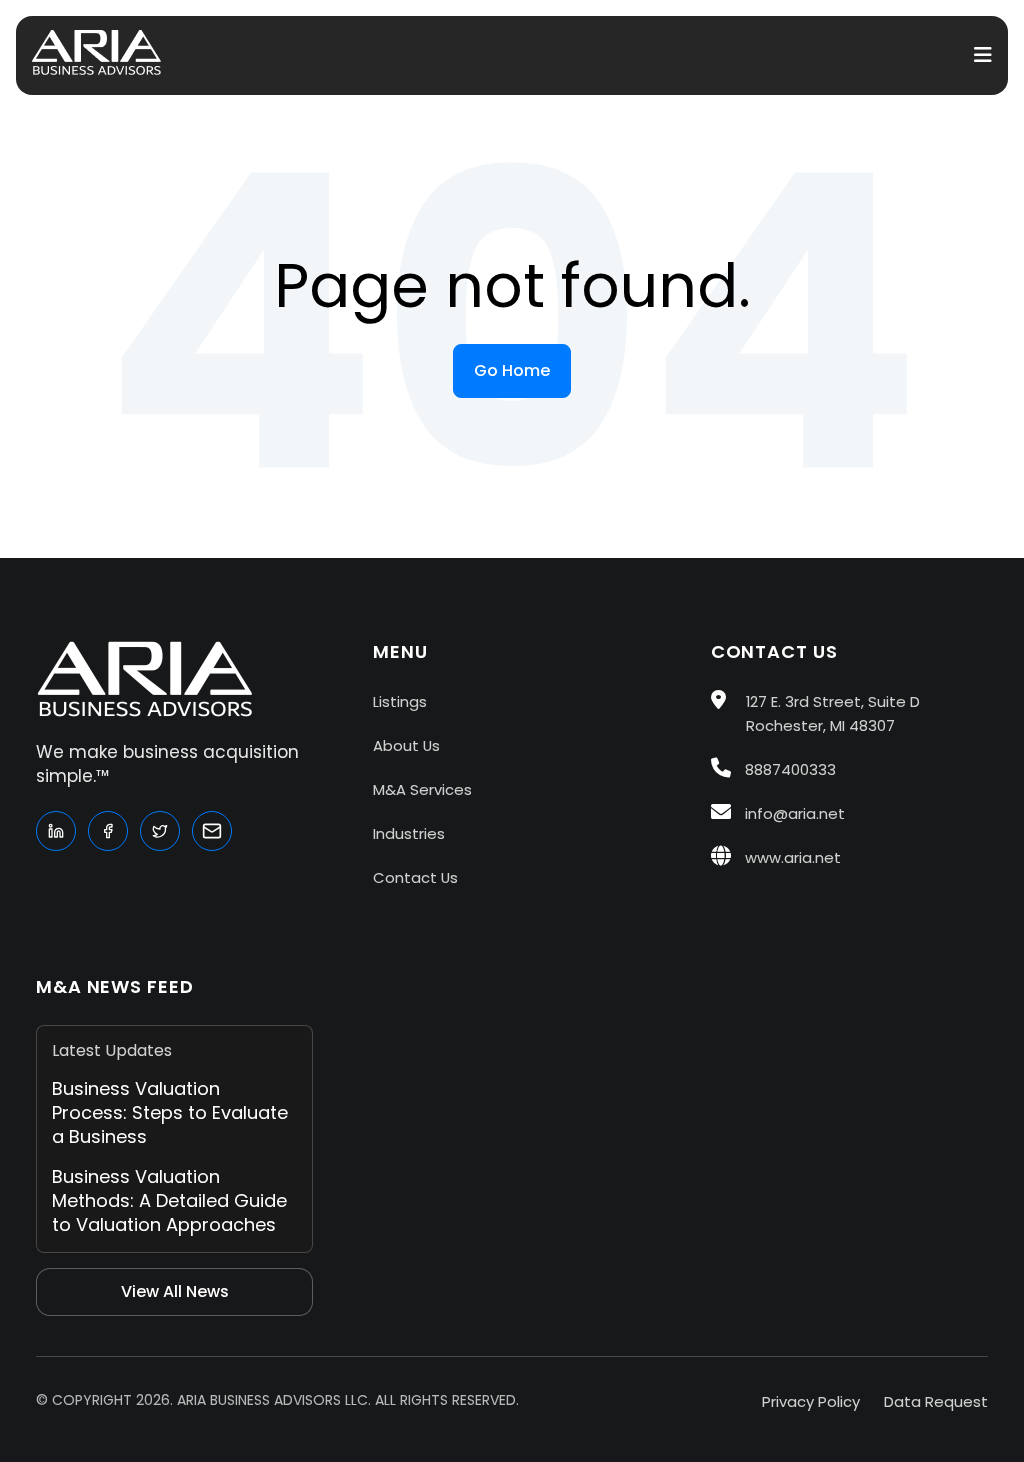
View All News (175, 1291)
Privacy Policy (811, 1401)
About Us (406, 745)
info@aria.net (793, 813)
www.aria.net (791, 857)
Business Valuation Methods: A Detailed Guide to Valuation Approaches (169, 1200)
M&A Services (422, 789)
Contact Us (415, 877)
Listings (400, 701)
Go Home (512, 370)
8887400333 (788, 769)
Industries (409, 833)
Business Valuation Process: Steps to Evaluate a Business (170, 1112)
